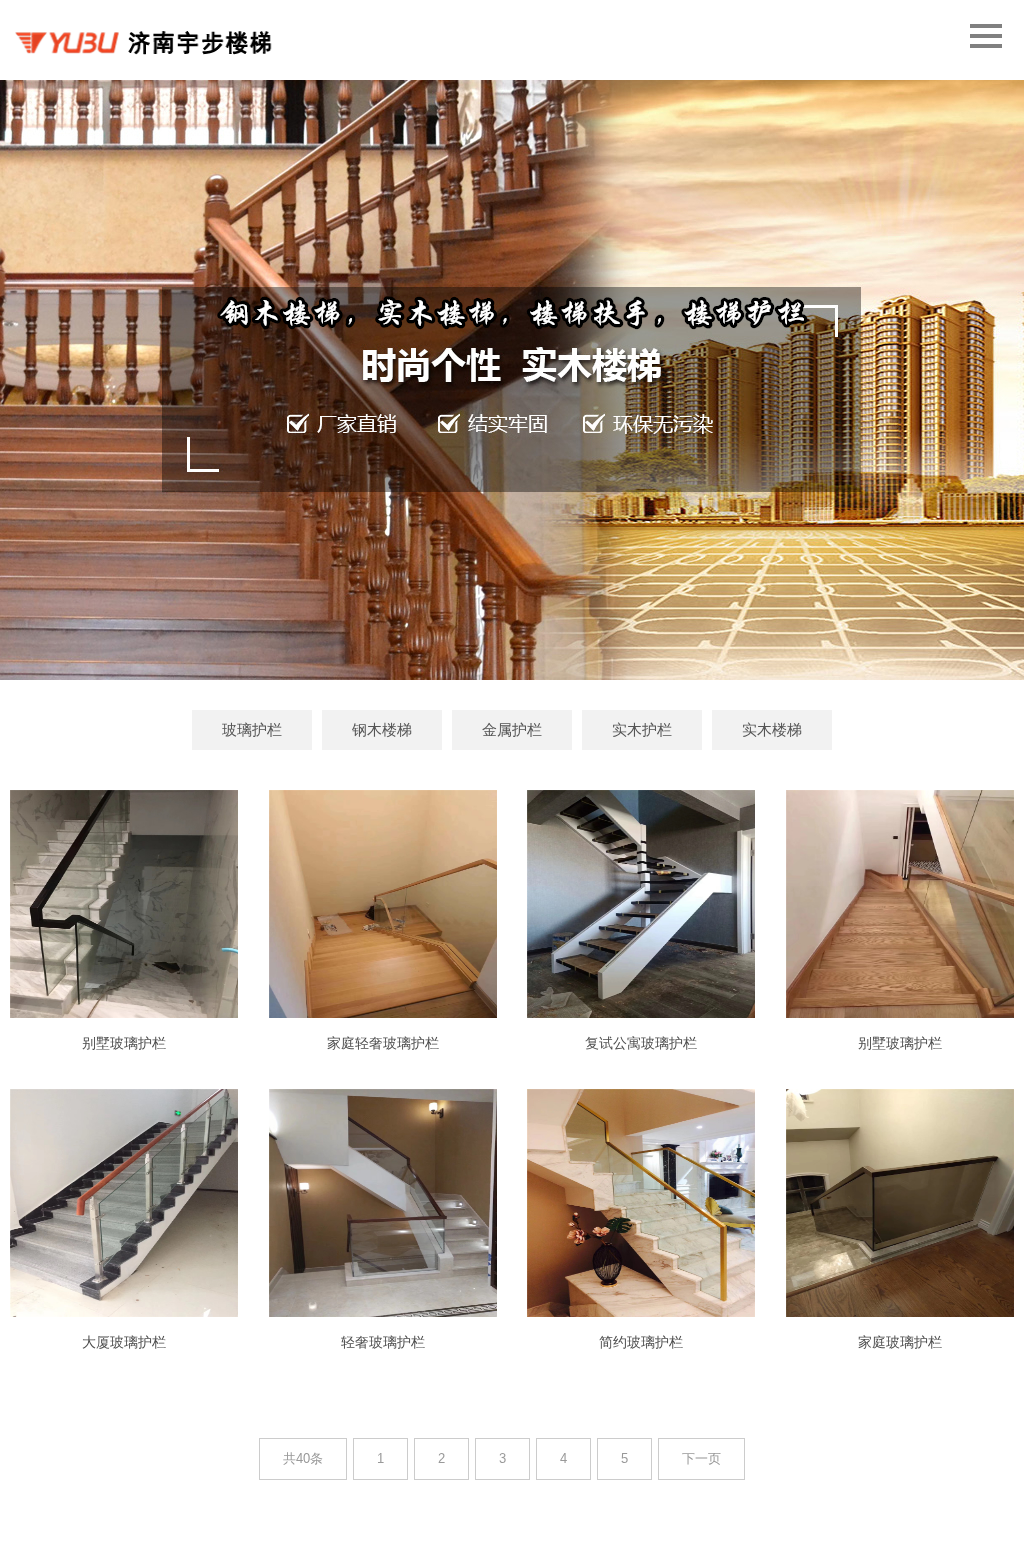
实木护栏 (642, 729)
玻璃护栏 (252, 729)
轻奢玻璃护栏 (383, 1342)
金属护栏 (512, 729)
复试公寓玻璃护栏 (641, 1043)
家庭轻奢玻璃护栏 (383, 1043)
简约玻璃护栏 (641, 1342)
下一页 (701, 1458)
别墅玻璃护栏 (124, 1043)
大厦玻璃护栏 (124, 1342)
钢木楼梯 (382, 729)
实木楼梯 (772, 729)
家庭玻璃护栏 (900, 1342)
